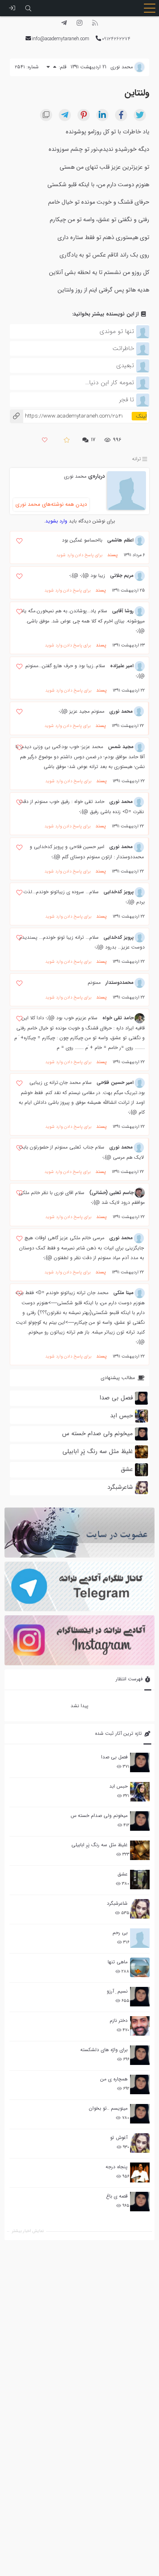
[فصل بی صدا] (140, 1762)
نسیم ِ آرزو (117, 1991)
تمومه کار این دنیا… (110, 383)
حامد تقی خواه (118, 1018)
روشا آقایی (123, 611)
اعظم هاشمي (120, 540)
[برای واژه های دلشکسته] (140, 2055)
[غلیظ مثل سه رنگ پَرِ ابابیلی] (140, 1850)
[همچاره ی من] (140, 2084)
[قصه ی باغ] (140, 2202)
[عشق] (140, 1880)
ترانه (137, 459)
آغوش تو (119, 2138)
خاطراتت (123, 348)
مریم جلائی (122, 575)
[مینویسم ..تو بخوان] (140, 2114)
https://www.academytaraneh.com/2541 (66, 416)
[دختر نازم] (140, 2026)
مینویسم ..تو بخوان (108, 2108)
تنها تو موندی (117, 331)
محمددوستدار (120, 982)
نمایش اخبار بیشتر (28, 2231)
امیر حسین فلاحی (115, 1082)
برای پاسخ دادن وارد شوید (79, 555)
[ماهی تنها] (140, 1967)
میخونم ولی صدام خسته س (99, 1816)
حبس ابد (118, 1786)
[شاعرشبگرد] (140, 1909)
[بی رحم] (140, 1938)
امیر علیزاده (122, 666)
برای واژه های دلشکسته (104, 2050)
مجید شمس (121, 747)
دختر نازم (119, 2020)
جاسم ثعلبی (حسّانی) (112, 1193)
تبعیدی (125, 366)
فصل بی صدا (114, 1757)
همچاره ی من (114, 2079)
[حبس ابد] (140, 1792)
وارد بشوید (56, 521)
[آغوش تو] (140, 2143)
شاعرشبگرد (117, 1903)
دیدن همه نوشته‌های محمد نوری (51, 504)
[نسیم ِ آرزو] (140, 1997)
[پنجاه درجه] (140, 2172)
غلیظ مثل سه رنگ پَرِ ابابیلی (99, 1845)
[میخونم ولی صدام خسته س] (140, 1821)
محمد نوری (75, 476)
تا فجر (127, 400)
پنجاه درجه (117, 2167)
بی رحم (120, 1933)
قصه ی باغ (117, 2196)
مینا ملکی (124, 1293)
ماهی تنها (118, 1962)
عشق (123, 1874)
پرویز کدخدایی (119, 892)
